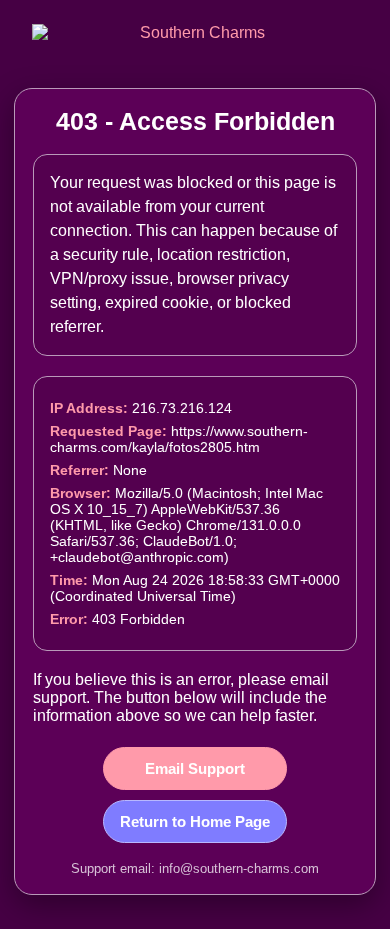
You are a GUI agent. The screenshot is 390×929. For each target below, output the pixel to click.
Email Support (195, 768)
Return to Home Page (195, 821)
